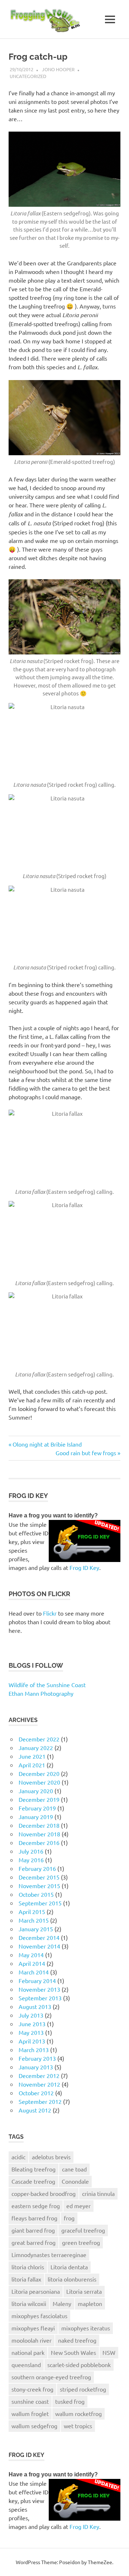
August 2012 (35, 2110)
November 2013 (39, 1989)
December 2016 (39, 1842)
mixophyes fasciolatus (39, 2316)
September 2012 (40, 2101)
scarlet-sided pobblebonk (79, 2365)
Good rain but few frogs (86, 1453)
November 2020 (39, 1782)
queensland (26, 2365)
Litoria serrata (84, 2291)
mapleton (90, 2303)
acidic (18, 2157)
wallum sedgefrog (34, 2426)
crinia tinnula (98, 2193)
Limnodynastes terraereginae (49, 2255)
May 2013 (31, 2032)
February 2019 (37, 1808)
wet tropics (78, 2426)
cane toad (74, 2169)
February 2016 (37, 1868)
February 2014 (37, 1981)
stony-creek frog (32, 2389)
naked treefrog (77, 2340)
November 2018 (39, 1834)
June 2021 (32, 1756)
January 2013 (36, 2067)
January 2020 (36, 1791)
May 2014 (31, 1955)
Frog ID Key (84, 1567)
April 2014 (32, 1963)
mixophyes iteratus (86, 2328)
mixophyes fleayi (33, 2328)
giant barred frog (33, 2230)
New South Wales (73, 2352)
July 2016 (31, 1851)
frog (69, 2218)
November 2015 (39, 1886)
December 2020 (39, 1773)
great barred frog (34, 2242)
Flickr (50, 1613)
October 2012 (36, 2093)
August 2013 (35, 2006)
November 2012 (39, 2084)
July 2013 (31, 2015)
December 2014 (39, 1937)
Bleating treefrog (34, 2169)
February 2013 (37, 2058)
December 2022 (39, 1739)
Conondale (75, 2181)
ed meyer (78, 2206)
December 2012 (39, 2075)
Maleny (62, 2303)
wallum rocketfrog (78, 2413)
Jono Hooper (58, 69)
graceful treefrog (83, 2230)
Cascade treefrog (33, 2181)
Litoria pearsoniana (36, 2291)
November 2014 (39, 1946)
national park (28, 2352)
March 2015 (34, 1920)
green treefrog (81, 2242)
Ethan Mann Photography (41, 1693)
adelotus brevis (51, 2157)
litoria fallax (26, 2279)
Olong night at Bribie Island (47, 1444)
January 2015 (36, 1929)
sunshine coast (30, 2401)
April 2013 (32, 2041)
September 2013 (40, 1998)
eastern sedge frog (36, 2206)
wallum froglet (30, 2413)
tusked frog (70, 2401)
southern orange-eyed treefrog (51, 2377)
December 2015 (39, 1877)
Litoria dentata (69, 2267)
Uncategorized (28, 76)
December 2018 (39, 1825)
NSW (109, 2352)
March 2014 (34, 1972)
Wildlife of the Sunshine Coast (47, 1685)
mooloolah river (32, 2340)
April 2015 (32, 1912)
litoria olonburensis (72, 2279)
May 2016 (31, 1860)
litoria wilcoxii (29, 2303)
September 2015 (40, 1903)
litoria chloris (28, 2267)
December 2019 (39, 1799)
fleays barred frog (34, 2218)
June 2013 (32, 2024)
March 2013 (34, 2050)
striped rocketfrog (83, 2389)
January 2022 (36, 1748)
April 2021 (32, 1765)
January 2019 (36, 1817)
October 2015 (36, 1894)
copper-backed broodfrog (44, 2193)
